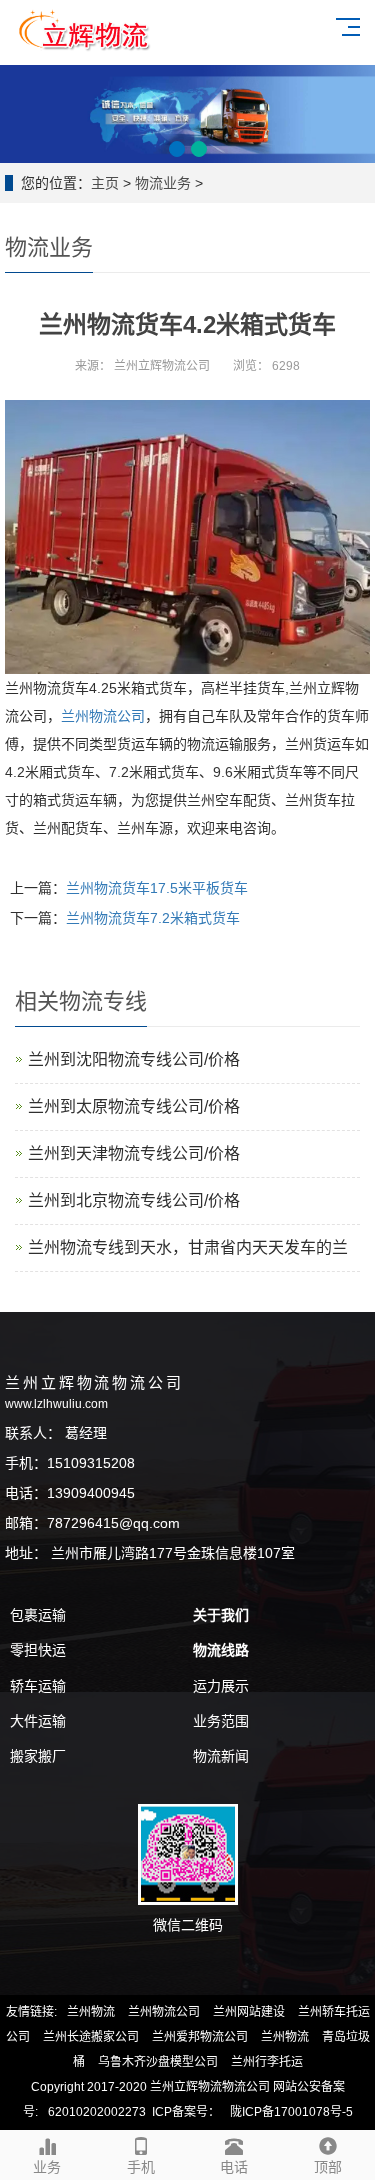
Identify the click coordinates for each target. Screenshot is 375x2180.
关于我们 (221, 1615)
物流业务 (163, 183)
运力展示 (221, 1686)
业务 (47, 2167)
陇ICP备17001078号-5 (291, 2112)
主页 (105, 183)
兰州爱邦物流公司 (200, 2037)
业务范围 (221, 1721)
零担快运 (38, 1650)
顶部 (328, 2167)
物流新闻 (221, 1756)
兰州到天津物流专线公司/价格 (134, 1153)
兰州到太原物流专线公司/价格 (134, 1106)
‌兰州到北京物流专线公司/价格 (134, 1200)
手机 (141, 2167)
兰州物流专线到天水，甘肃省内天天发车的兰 (188, 1247)
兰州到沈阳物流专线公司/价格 (134, 1059)
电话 (234, 2167)
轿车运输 (38, 1686)
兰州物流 (91, 2012)
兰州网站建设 (249, 2012)
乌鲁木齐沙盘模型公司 (158, 2062)
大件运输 (38, 1721)
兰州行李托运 (267, 2062)
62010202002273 (97, 2112)
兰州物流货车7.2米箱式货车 (153, 918)
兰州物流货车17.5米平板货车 (157, 888)
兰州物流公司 (164, 2012)
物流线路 (221, 1650)
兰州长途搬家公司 (91, 2037)
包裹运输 (38, 1615)
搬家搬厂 (38, 1756)
